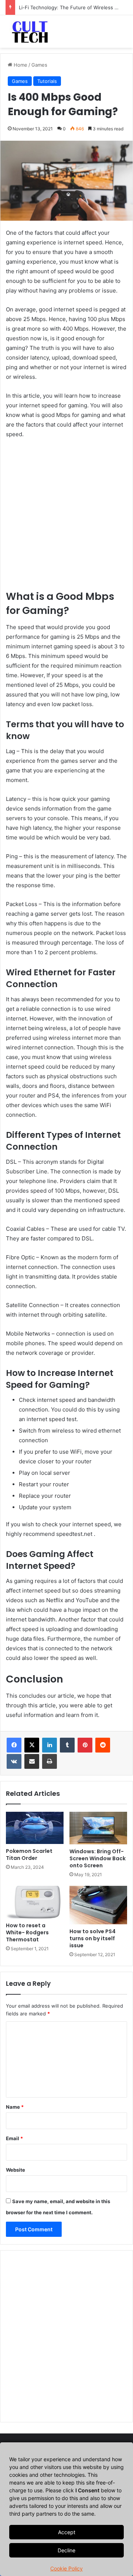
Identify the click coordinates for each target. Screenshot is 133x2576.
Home (20, 65)
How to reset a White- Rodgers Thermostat (27, 1932)
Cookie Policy (66, 2568)
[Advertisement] (66, 518)
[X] (32, 1745)
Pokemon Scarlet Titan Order (29, 1855)
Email (14, 2138)
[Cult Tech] (30, 31)
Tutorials (47, 81)
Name (15, 2107)
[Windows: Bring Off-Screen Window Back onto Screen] (98, 1828)
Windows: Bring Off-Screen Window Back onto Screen (98, 1858)
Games (39, 65)
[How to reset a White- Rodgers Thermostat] (35, 1902)
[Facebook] (14, 1745)
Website (16, 2170)
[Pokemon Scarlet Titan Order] (35, 1828)
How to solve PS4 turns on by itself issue (93, 1938)
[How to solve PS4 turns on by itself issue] (98, 1905)
